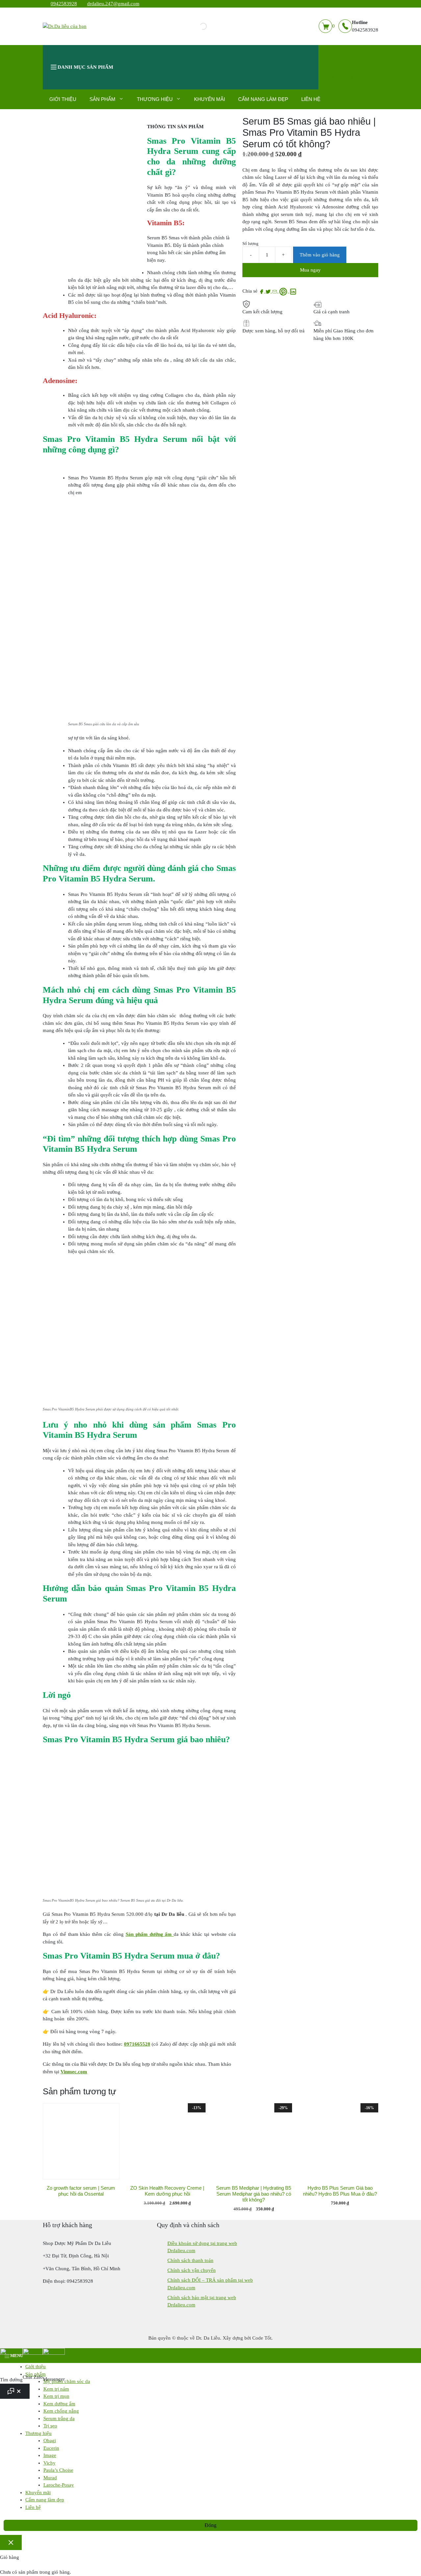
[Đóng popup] (11, 2543)
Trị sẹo (50, 2426)
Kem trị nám (335, 56)
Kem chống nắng (342, 78)
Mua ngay (310, 270)
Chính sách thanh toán (190, 2260)
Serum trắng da (341, 85)
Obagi (50, 2441)
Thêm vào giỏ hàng (320, 255)
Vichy (50, 2463)
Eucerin (51, 2448)
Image (50, 2455)
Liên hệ (311, 99)
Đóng (210, 2525)
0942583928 (64, 4)
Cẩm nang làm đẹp (263, 99)
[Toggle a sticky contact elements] (15, 2391)
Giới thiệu (63, 99)
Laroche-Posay (59, 2485)
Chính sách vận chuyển (192, 2270)
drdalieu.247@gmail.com (113, 4)
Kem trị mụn (335, 63)
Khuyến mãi (210, 99)
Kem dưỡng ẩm (339, 71)
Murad (50, 2478)
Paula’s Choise (58, 2470)
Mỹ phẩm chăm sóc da (348, 48)
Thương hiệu (155, 99)
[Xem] (262, 291)
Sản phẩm (102, 99)
